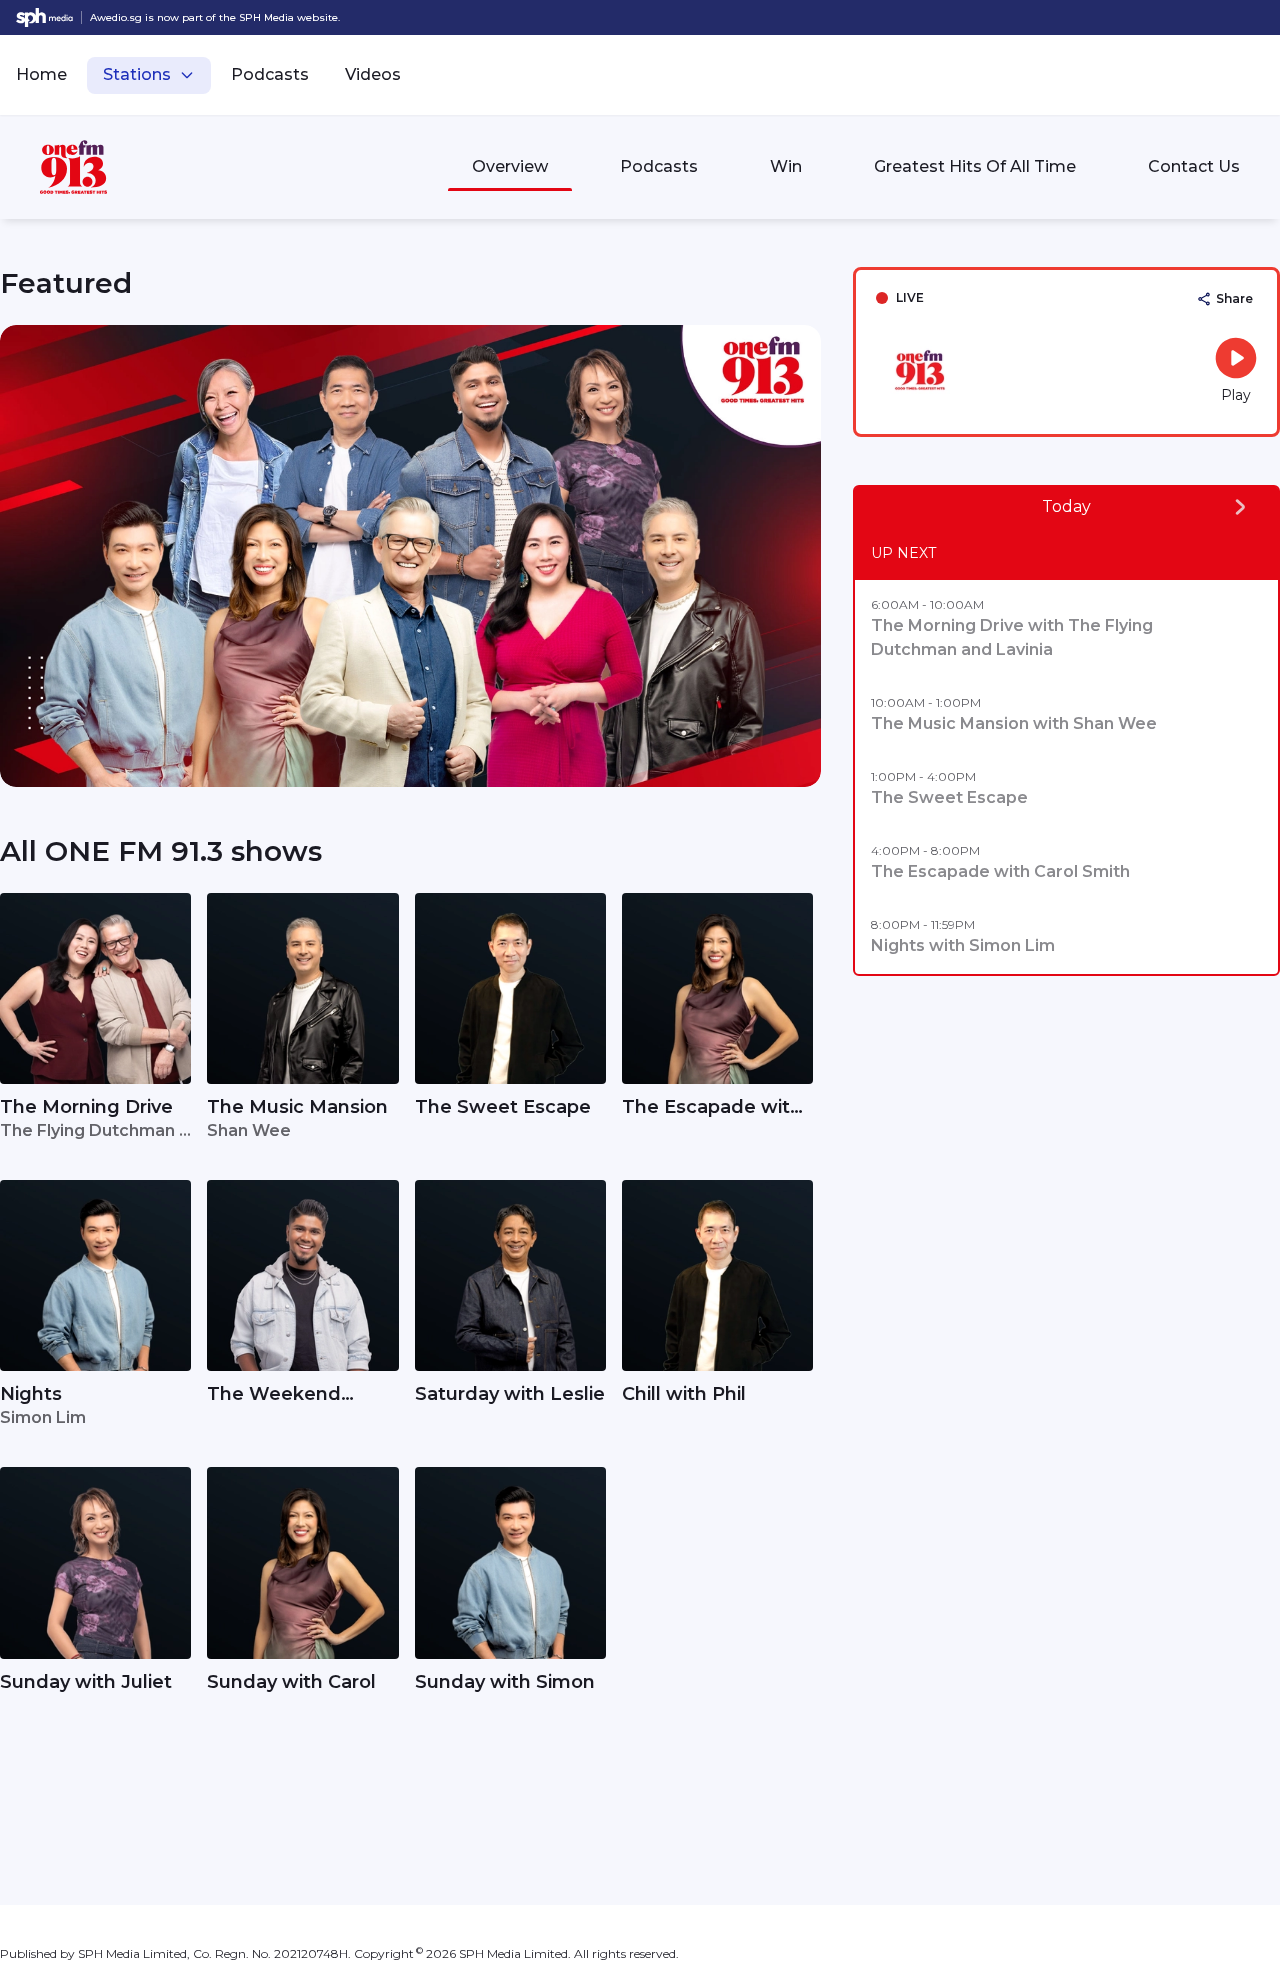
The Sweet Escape (503, 1107)
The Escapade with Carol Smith (712, 1108)
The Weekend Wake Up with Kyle (295, 1395)
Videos (373, 74)
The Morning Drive (86, 1107)
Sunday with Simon (505, 1682)
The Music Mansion (297, 1107)
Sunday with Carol (291, 1682)
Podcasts (270, 74)
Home (41, 74)
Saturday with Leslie (510, 1394)
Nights (31, 1394)
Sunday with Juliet (86, 1682)
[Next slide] (797, 556)
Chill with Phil (684, 1394)
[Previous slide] (24, 556)
